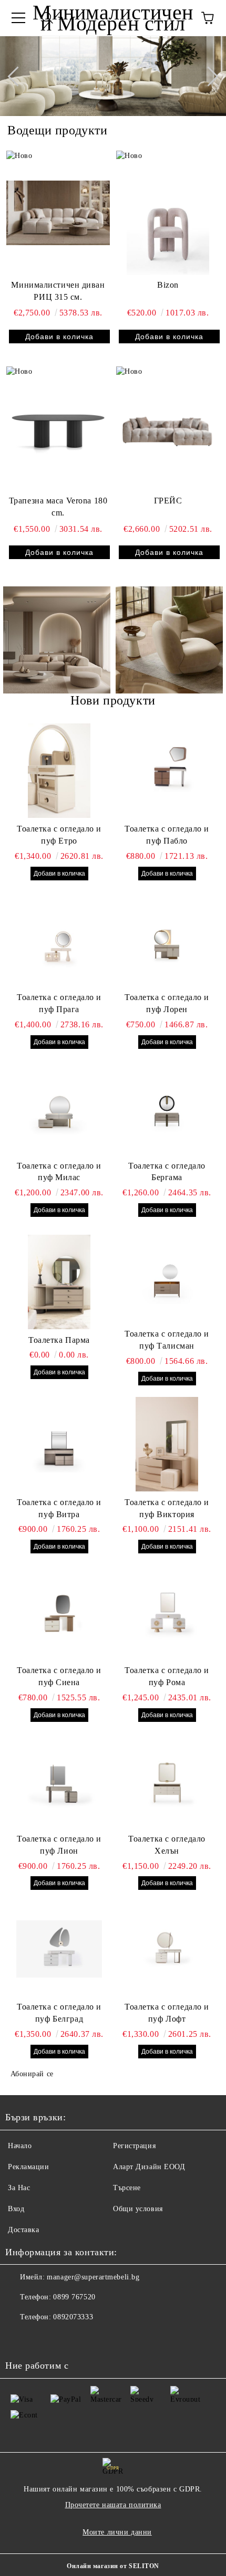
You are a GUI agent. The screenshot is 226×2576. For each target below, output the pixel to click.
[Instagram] (19, 2338)
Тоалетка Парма (59, 1340)
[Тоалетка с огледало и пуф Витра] (59, 1444)
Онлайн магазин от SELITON (113, 2566)
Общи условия (138, 2209)
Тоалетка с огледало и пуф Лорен (167, 1003)
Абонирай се (32, 2074)
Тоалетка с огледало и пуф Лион (59, 1845)
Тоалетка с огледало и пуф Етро (59, 835)
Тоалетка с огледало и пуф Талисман (167, 1340)
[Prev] (17, 76)
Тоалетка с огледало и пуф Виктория (167, 1508)
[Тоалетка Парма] (59, 1282)
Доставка (23, 2230)
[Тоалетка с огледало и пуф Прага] (59, 939)
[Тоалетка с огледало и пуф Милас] (59, 1108)
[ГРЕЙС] (168, 428)
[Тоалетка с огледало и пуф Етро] (59, 771)
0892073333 (73, 2317)
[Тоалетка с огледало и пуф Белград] (59, 1949)
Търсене (127, 2188)
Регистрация (134, 2146)
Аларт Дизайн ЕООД (149, 2167)
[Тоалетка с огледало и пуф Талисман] (167, 1276)
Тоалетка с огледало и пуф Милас (59, 1172)
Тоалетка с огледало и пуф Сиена (59, 1676)
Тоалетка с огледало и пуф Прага (59, 1003)
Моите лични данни (117, 2532)
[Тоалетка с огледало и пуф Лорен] (167, 939)
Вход (16, 2209)
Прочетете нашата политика (113, 2505)
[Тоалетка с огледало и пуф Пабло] (167, 771)
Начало (20, 2146)
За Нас (19, 2188)
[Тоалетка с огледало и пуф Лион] (59, 1781)
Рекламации (29, 2167)
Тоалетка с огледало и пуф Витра (59, 1508)
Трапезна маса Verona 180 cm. (58, 507)
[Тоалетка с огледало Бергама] (167, 1108)
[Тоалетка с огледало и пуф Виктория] (167, 1444)
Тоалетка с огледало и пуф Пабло (167, 835)
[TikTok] (42, 2338)
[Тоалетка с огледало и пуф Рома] (167, 1612)
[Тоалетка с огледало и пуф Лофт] (167, 1949)
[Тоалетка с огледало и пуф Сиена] (59, 1612)
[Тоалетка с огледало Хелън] (167, 1781)
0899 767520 (74, 2297)
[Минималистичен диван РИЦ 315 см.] (58, 213)
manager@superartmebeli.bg (93, 2277)
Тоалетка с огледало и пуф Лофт (167, 2013)
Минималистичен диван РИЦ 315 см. (58, 291)
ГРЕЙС (168, 501)
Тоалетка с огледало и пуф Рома (167, 1676)
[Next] (208, 76)
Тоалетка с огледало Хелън (167, 1845)
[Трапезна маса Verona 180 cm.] (58, 428)
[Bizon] (168, 213)
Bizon (168, 285)
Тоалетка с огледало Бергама (167, 1172)
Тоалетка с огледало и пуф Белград (59, 2013)
